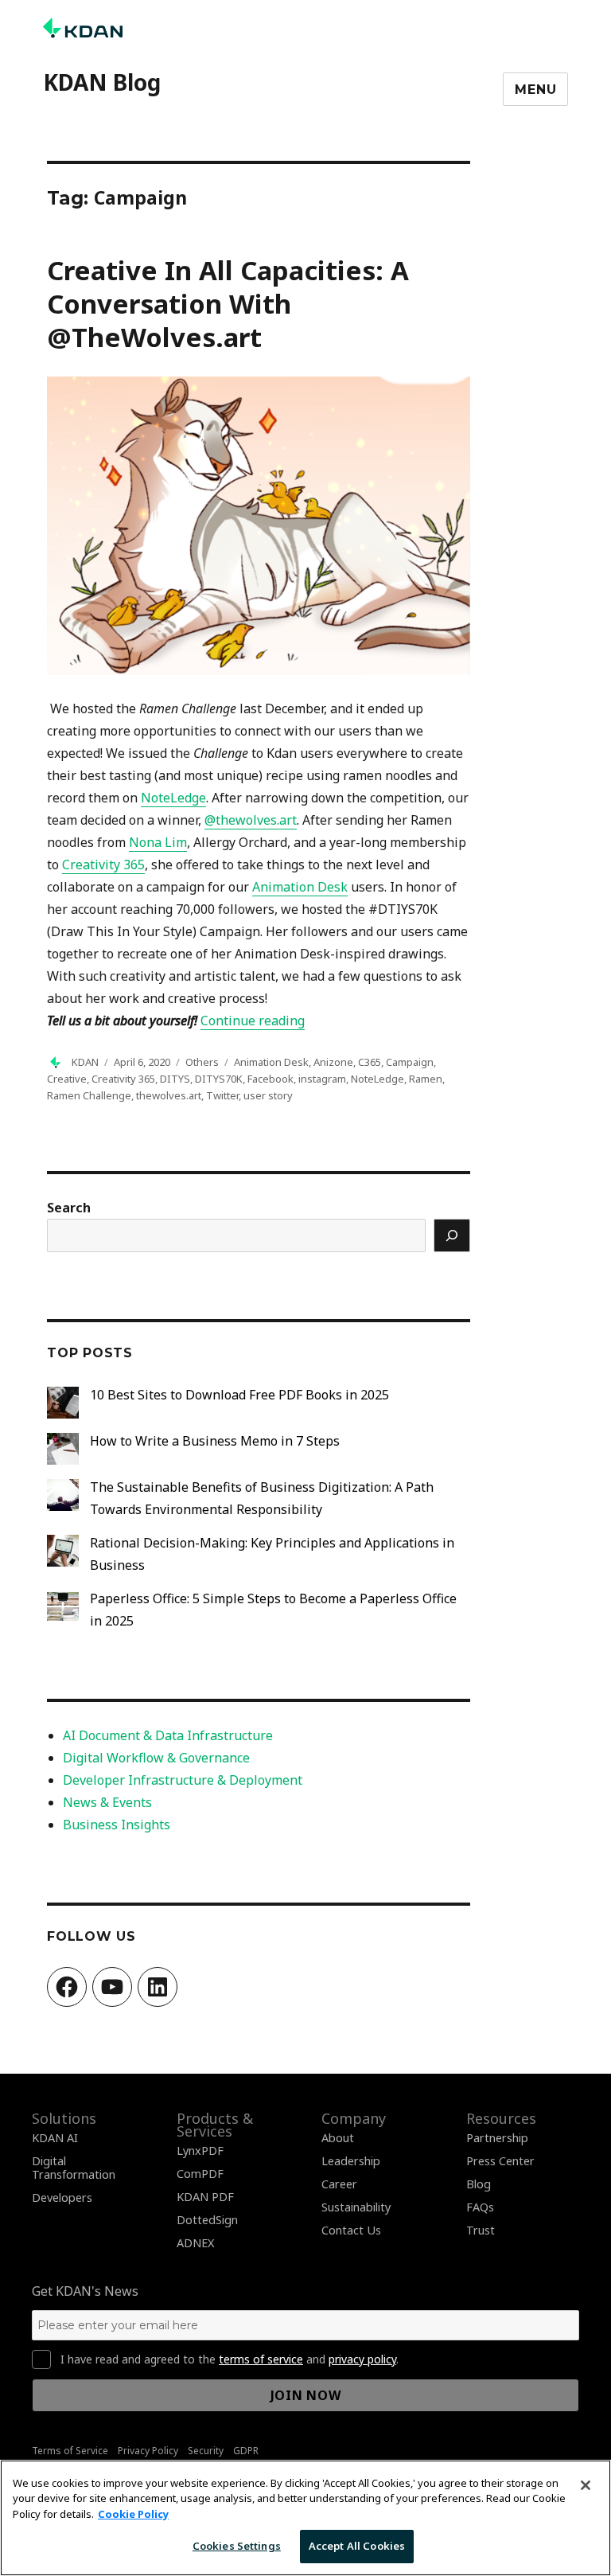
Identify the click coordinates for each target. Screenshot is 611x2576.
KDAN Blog (102, 82)
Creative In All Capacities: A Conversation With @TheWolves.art (228, 304)
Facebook (270, 1079)
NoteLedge (377, 1079)
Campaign (410, 1062)
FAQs (480, 2207)
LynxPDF (200, 2151)
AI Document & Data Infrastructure (168, 1735)
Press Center (500, 2161)
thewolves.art (169, 1095)
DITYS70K (219, 1079)
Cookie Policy (133, 2514)
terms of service (261, 2359)
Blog (479, 2184)
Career (339, 2184)
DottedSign (207, 2220)
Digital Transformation (74, 2168)
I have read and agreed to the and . (230, 2359)
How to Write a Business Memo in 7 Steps (215, 1441)
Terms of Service (70, 2451)
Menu (535, 90)
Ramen (426, 1079)
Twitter (222, 1095)
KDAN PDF (205, 2197)
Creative (67, 1079)
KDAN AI (55, 2138)
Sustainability (356, 2207)
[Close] (586, 2485)
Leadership (351, 2161)
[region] (305, 2518)
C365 (370, 1062)
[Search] (452, 1235)
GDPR (246, 2451)
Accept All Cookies (357, 2546)
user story (268, 1095)
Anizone (333, 1062)
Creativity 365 (123, 1079)
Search (69, 1208)
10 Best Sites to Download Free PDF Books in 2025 (239, 1395)
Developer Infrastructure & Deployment (183, 1780)
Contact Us (351, 2230)
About (338, 2138)
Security (206, 2451)
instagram (322, 1079)
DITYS (175, 1079)
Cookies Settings (237, 2546)
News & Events (107, 1802)
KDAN (85, 1062)
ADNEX (195, 2243)
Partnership (497, 2138)
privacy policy (362, 2359)
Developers (62, 2197)
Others (202, 1062)
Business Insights (117, 1825)
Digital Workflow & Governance (156, 1758)
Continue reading (253, 1021)
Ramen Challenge (89, 1095)
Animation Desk (271, 1062)
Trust (481, 2230)
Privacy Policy (148, 2451)
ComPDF (200, 2174)
